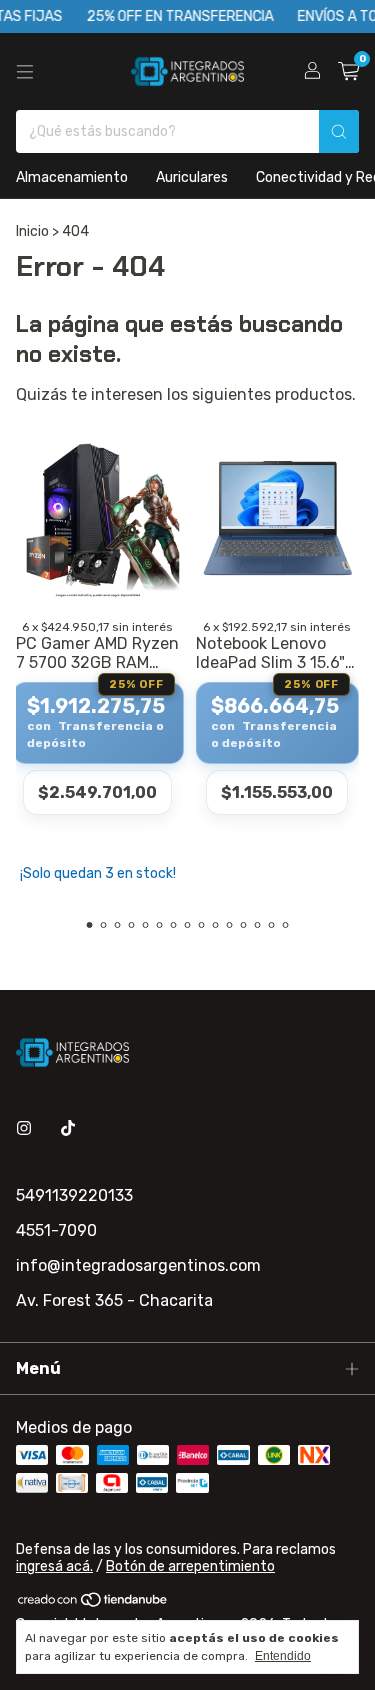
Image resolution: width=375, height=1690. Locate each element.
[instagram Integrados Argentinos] (24, 1128)
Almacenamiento (72, 177)
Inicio (32, 231)
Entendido (283, 1656)
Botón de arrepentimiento (190, 1566)
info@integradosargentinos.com (138, 1265)
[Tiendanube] (93, 1603)
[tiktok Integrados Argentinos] (68, 1128)
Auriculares (192, 177)
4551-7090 (56, 1230)
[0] (348, 72)
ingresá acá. (54, 1566)
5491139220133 (74, 1195)
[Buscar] (339, 131)
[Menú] (25, 72)
